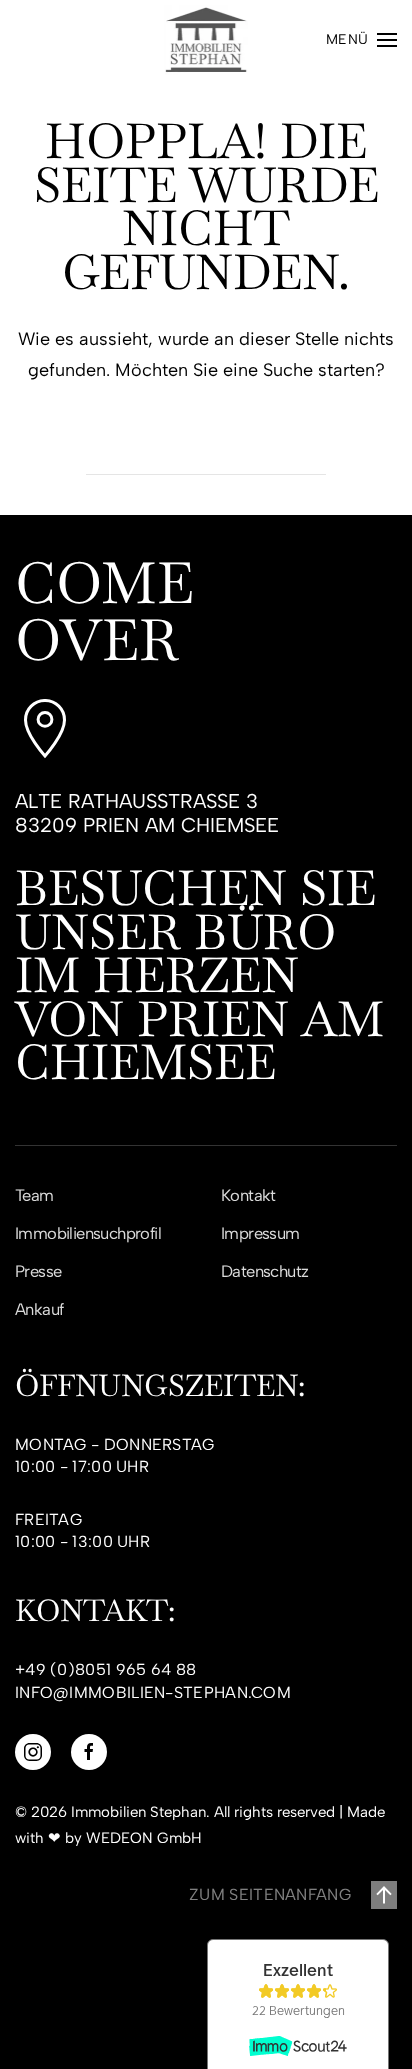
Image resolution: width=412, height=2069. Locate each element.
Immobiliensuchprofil (88, 1233)
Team (34, 1195)
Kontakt (248, 1195)
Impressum (260, 1233)
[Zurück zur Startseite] (206, 40)
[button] (362, 40)
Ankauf (39, 1309)
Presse (38, 1271)
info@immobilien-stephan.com (153, 1692)
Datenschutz (264, 1271)
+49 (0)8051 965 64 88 (105, 1669)
